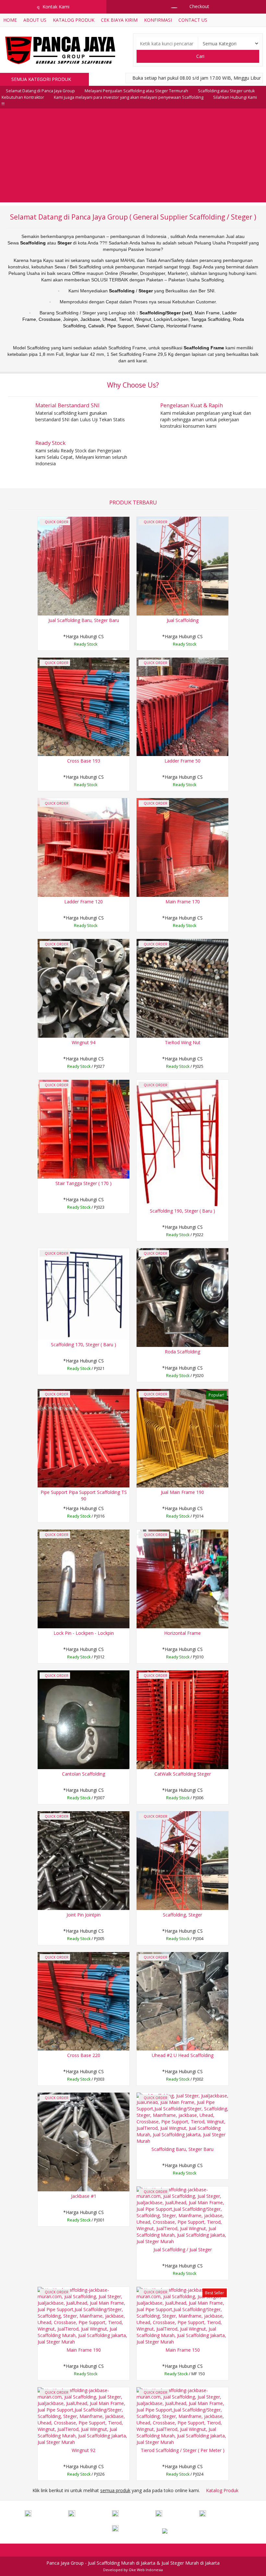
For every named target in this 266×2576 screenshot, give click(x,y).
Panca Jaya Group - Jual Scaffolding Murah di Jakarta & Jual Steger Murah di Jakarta (133, 2563)
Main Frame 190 (84, 2350)
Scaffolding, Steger (182, 1915)
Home (10, 20)
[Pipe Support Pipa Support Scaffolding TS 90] (84, 1438)
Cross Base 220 (84, 2055)
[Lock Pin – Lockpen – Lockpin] (84, 1578)
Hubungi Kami (85, 645)
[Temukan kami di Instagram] (133, 2514)
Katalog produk (74, 20)
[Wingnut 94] (84, 988)
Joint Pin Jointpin (84, 1915)
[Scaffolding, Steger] (182, 1860)
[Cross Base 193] (84, 706)
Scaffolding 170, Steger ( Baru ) (84, 1344)
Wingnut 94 (84, 1042)
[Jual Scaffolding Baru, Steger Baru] (84, 565)
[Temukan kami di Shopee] (176, 2514)
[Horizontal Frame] (182, 1578)
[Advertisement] (133, 157)
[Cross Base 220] (84, 2001)
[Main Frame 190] (84, 2316)
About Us (35, 20)
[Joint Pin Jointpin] (84, 1860)
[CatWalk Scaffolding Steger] (182, 1719)
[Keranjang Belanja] (171, 6)
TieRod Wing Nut (183, 1042)
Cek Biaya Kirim (119, 20)
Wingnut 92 (84, 2450)
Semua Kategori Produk (42, 79)
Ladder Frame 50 (182, 761)
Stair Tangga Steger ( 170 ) (84, 1183)
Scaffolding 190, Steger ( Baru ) (182, 1211)
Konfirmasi (158, 20)
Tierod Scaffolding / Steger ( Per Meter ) (183, 2450)
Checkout (199, 6)
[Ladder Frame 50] (182, 706)
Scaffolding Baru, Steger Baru (182, 2149)
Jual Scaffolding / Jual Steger (183, 2249)
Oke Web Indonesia (146, 2570)
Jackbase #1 (84, 2196)
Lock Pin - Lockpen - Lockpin (84, 1633)
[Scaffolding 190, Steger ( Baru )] (182, 1142)
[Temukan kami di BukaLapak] (133, 2529)
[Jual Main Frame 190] (182, 1438)
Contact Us (193, 20)
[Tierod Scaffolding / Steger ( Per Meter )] (182, 2416)
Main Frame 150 (183, 2350)
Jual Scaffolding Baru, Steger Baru (84, 620)
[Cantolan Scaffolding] (84, 1719)
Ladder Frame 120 (84, 902)
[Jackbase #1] (84, 2141)
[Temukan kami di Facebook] (46, 2514)
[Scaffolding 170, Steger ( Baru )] (84, 1293)
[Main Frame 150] (182, 2316)
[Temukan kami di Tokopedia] (220, 2514)
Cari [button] (200, 56)
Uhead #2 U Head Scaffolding (183, 2055)
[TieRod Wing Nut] (182, 988)
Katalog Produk (222, 2490)
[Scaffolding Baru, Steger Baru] (182, 2118)
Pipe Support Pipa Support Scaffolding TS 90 (84, 1495)
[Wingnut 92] (84, 2416)
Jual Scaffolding (183, 620)
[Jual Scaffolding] (182, 565)
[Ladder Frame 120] (84, 847)
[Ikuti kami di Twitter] (89, 2514)
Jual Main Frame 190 (182, 1492)
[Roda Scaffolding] (182, 1297)
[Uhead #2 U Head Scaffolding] (182, 2001)
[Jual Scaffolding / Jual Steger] (182, 2215)
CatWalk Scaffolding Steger (183, 1774)
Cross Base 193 (84, 761)
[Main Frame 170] (182, 847)
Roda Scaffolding (182, 1352)
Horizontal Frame (182, 1633)
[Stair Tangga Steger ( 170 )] (84, 1129)
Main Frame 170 (183, 902)
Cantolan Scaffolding (84, 1774)
